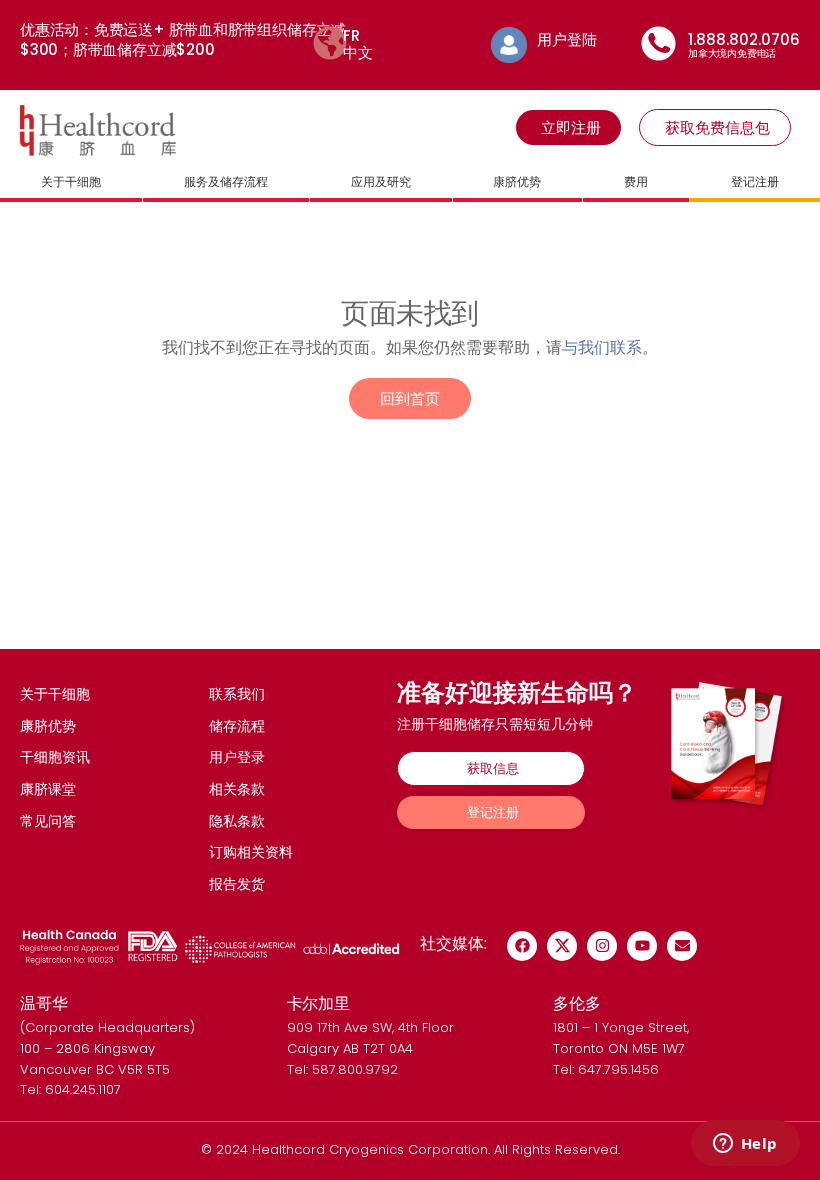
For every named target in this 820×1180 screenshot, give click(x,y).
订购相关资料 (251, 852)
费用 (636, 181)
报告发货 (237, 884)
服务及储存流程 (226, 181)
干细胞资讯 (55, 757)
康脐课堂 (48, 789)
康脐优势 (517, 181)
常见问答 (48, 821)
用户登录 (237, 757)
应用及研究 (381, 181)
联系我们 (237, 694)
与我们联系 (602, 347)
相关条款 (237, 789)
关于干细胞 (71, 181)
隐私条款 (237, 821)
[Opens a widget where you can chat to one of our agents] (745, 1145)
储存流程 (237, 726)
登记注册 (755, 181)
